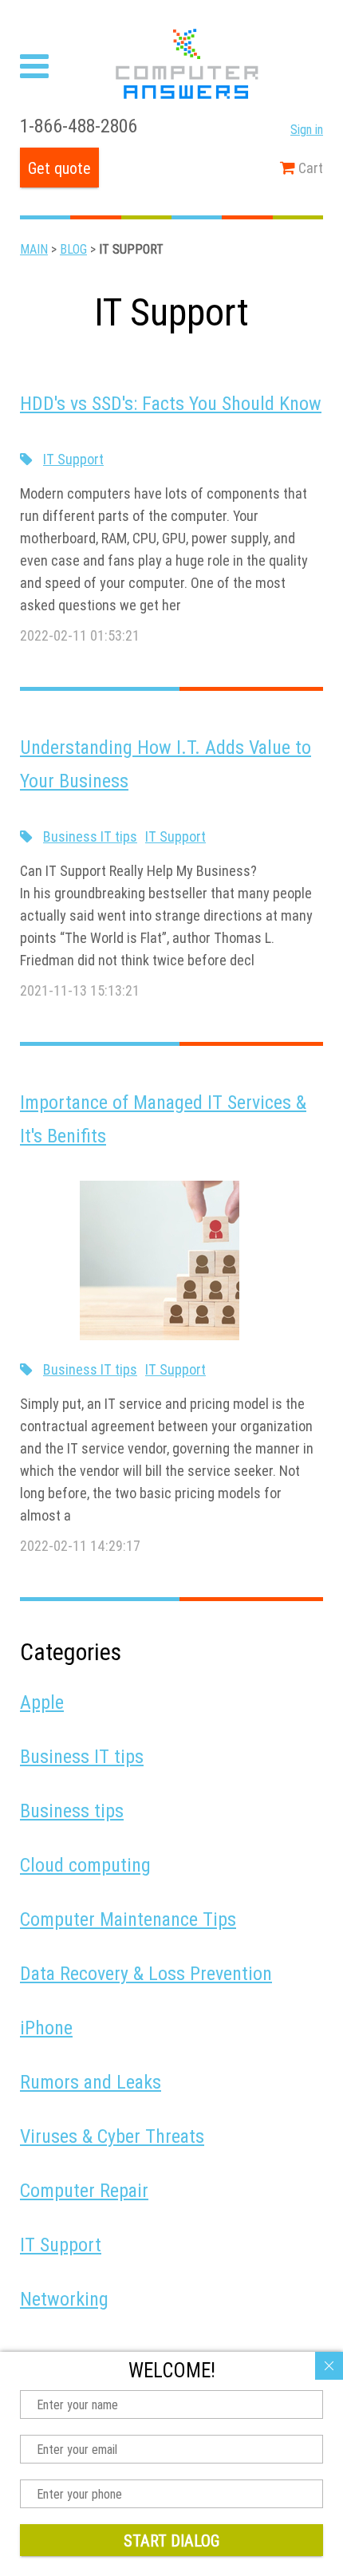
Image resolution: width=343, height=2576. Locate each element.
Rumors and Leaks (91, 2082)
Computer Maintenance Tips (128, 1919)
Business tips (72, 1811)
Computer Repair (84, 2190)
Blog (73, 249)
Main (34, 249)
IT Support (73, 459)
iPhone (46, 2028)
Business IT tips (90, 836)
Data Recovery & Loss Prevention (146, 1973)
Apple (42, 1702)
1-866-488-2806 (79, 126)
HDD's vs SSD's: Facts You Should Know (171, 403)
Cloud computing (85, 1865)
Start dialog (171, 2540)
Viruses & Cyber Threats (112, 2136)
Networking (64, 2299)
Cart (309, 168)
